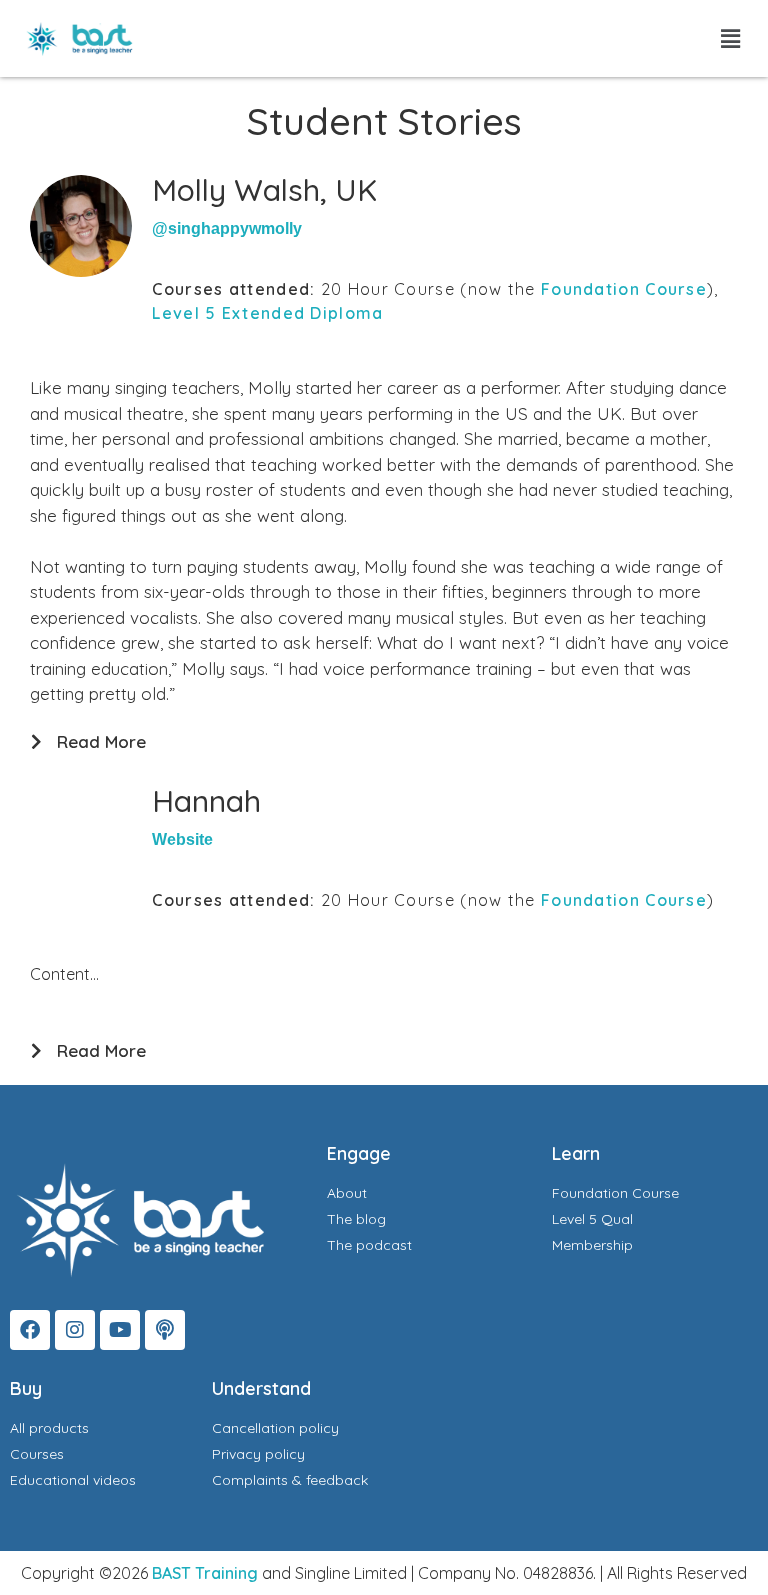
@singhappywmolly (227, 228)
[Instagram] (75, 1330)
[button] (731, 38)
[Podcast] (165, 1330)
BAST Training (205, 1573)
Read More (101, 741)
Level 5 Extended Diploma (267, 313)
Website (182, 839)
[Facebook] (30, 1330)
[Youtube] (120, 1330)
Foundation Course (624, 289)
